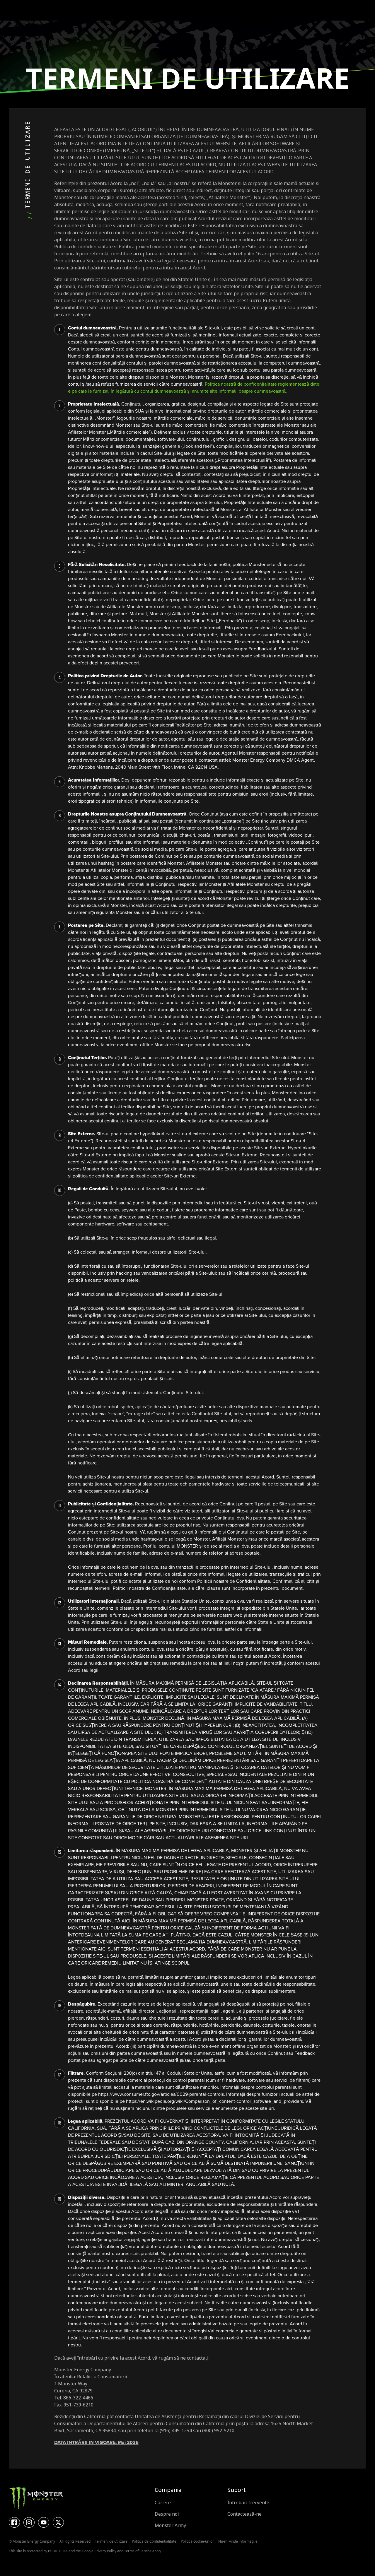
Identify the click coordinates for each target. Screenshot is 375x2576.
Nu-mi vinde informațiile (238, 2541)
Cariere (163, 2503)
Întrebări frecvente (248, 2503)
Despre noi (167, 2514)
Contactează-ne (244, 2514)
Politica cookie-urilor (197, 2541)
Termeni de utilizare (111, 2541)
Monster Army (170, 2525)
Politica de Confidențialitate (154, 2541)
